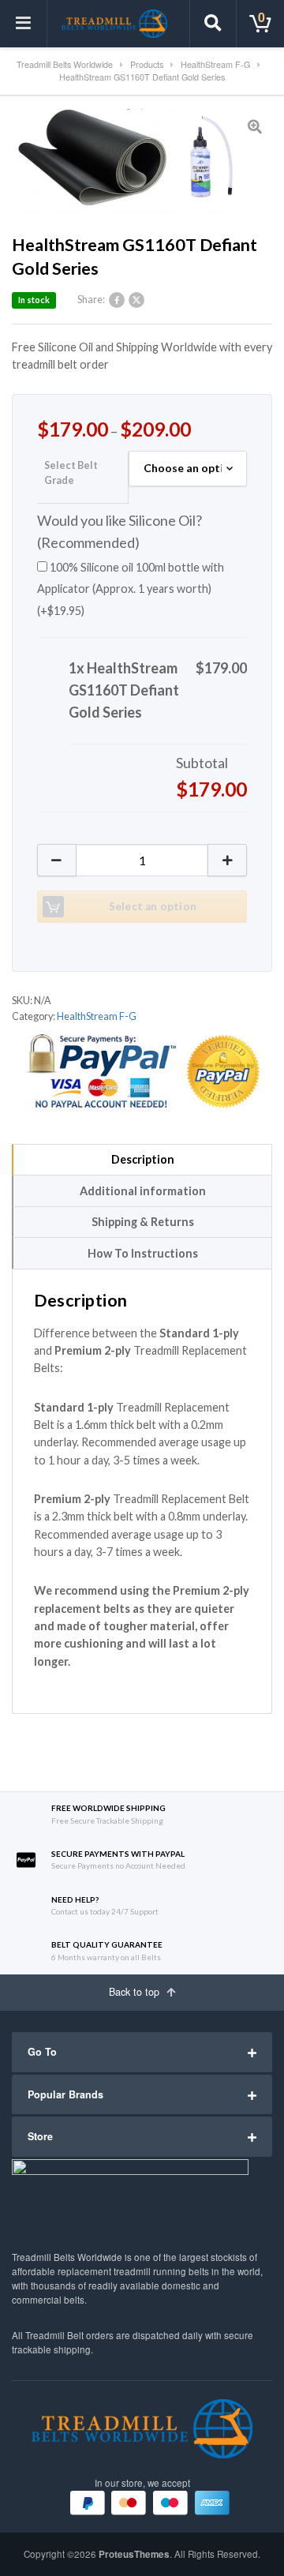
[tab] (142, 1160)
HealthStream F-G (97, 1016)
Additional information (143, 1191)
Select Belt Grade (71, 473)
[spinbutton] (142, 860)
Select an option (153, 906)
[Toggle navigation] (24, 24)
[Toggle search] (213, 24)
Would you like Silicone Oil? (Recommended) (120, 531)
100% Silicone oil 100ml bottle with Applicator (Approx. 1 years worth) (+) (131, 589)
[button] (227, 860)
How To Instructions (143, 1253)
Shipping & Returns (143, 1222)
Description (143, 1159)
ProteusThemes (134, 2554)
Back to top (136, 1992)
